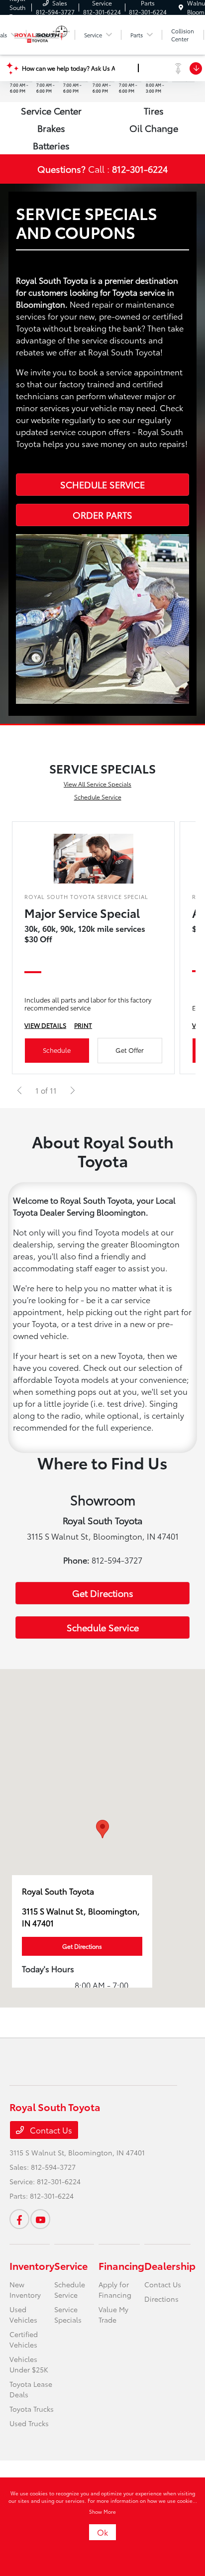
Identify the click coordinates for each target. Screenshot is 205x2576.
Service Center (51, 111)
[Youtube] (40, 2219)
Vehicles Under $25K (29, 2364)
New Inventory (25, 2290)
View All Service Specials (98, 784)
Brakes (51, 128)
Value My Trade (113, 2314)
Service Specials (68, 2314)
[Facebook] (19, 2219)
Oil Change (154, 128)
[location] (181, 7)
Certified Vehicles (24, 2339)
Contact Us (50, 2130)
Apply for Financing (115, 2290)
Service (71, 2265)
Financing (121, 2265)
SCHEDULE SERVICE (102, 484)
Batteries (51, 145)
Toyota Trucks (32, 2409)
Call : (102, 169)
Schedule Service (98, 797)
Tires (154, 111)
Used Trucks (29, 2423)
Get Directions (103, 1593)
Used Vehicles (23, 2314)
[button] (102, 1829)
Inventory (32, 2265)
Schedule (57, 1050)
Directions (161, 2299)
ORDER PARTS (102, 515)
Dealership (170, 2265)
